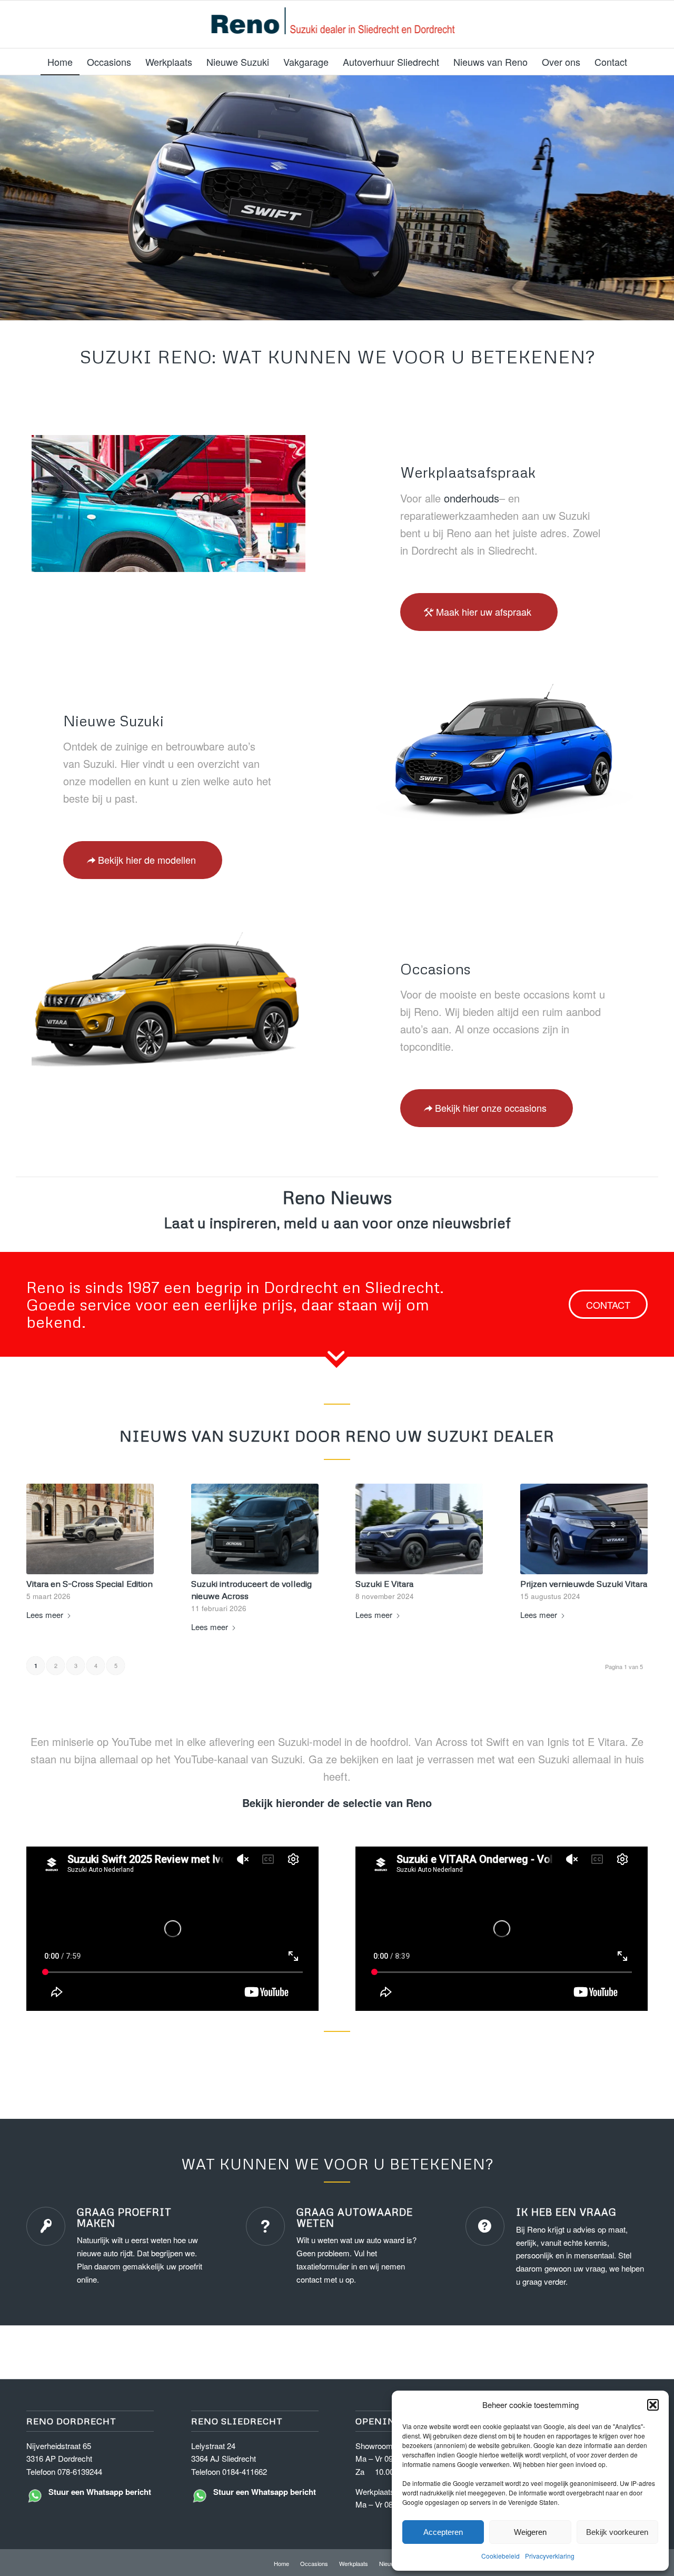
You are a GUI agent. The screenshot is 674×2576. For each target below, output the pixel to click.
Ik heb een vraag (566, 2212)
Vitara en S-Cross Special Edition (90, 1583)
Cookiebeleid (500, 2556)
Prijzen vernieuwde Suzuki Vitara (584, 1583)
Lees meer (45, 1615)
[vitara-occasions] (168, 1000)
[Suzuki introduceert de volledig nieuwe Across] (255, 1529)
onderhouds (472, 498)
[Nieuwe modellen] (506, 752)
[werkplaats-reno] (168, 504)
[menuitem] (60, 62)
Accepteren (443, 2532)
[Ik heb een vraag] (485, 2226)
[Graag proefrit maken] (46, 2226)
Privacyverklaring (550, 2556)
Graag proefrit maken (124, 2217)
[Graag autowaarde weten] (265, 2226)
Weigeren (530, 2532)
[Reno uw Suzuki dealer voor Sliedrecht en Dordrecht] (337, 24)
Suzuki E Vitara (384, 1583)
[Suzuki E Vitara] (419, 1529)
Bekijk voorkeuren (617, 2532)
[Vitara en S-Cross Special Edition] (90, 1529)
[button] (653, 2405)
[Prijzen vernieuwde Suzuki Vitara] (584, 1529)
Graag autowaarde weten (355, 2217)
